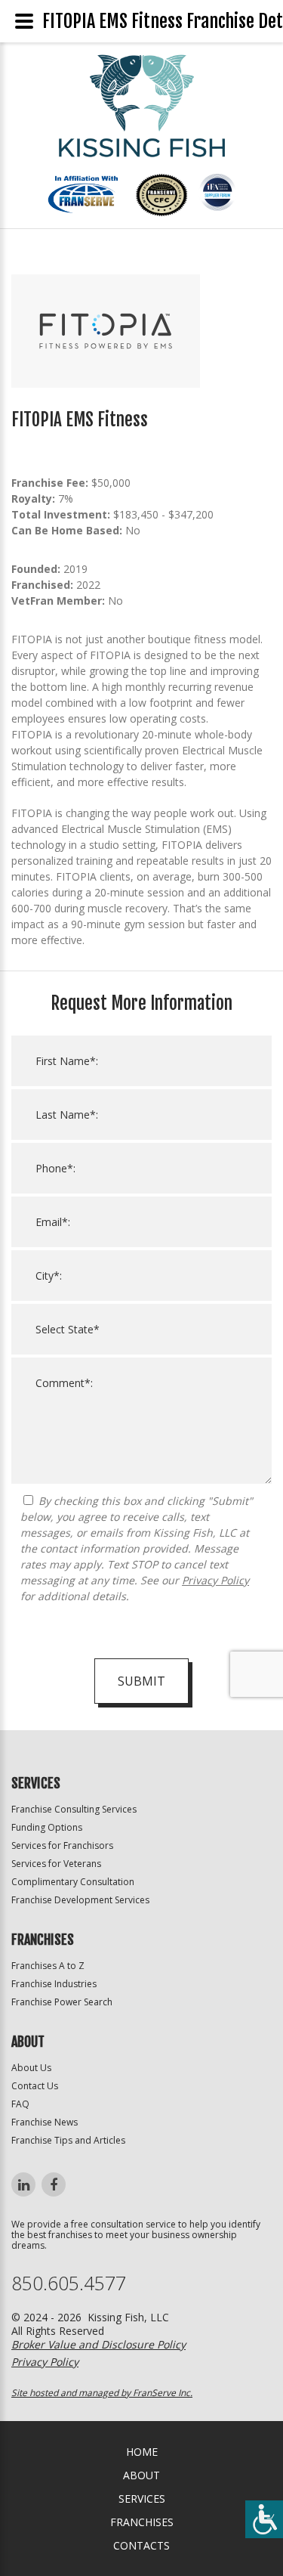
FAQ (20, 2104)
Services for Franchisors (62, 1845)
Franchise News (45, 2122)
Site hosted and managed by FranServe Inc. (102, 2393)
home (142, 2452)
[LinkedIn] (23, 2184)
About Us (31, 2068)
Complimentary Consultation (73, 1882)
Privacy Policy (215, 1580)
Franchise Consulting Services (74, 1809)
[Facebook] (54, 2184)
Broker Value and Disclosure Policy (98, 2344)
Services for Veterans (56, 1864)
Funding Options (47, 1827)
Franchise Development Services (80, 1900)
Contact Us (35, 2086)
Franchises (142, 2522)
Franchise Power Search (62, 2002)
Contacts (141, 2545)
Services (142, 2499)
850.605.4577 (69, 2283)
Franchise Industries (54, 1984)
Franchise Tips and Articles (68, 2140)
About (141, 2475)
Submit (141, 1681)
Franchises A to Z (48, 1966)
